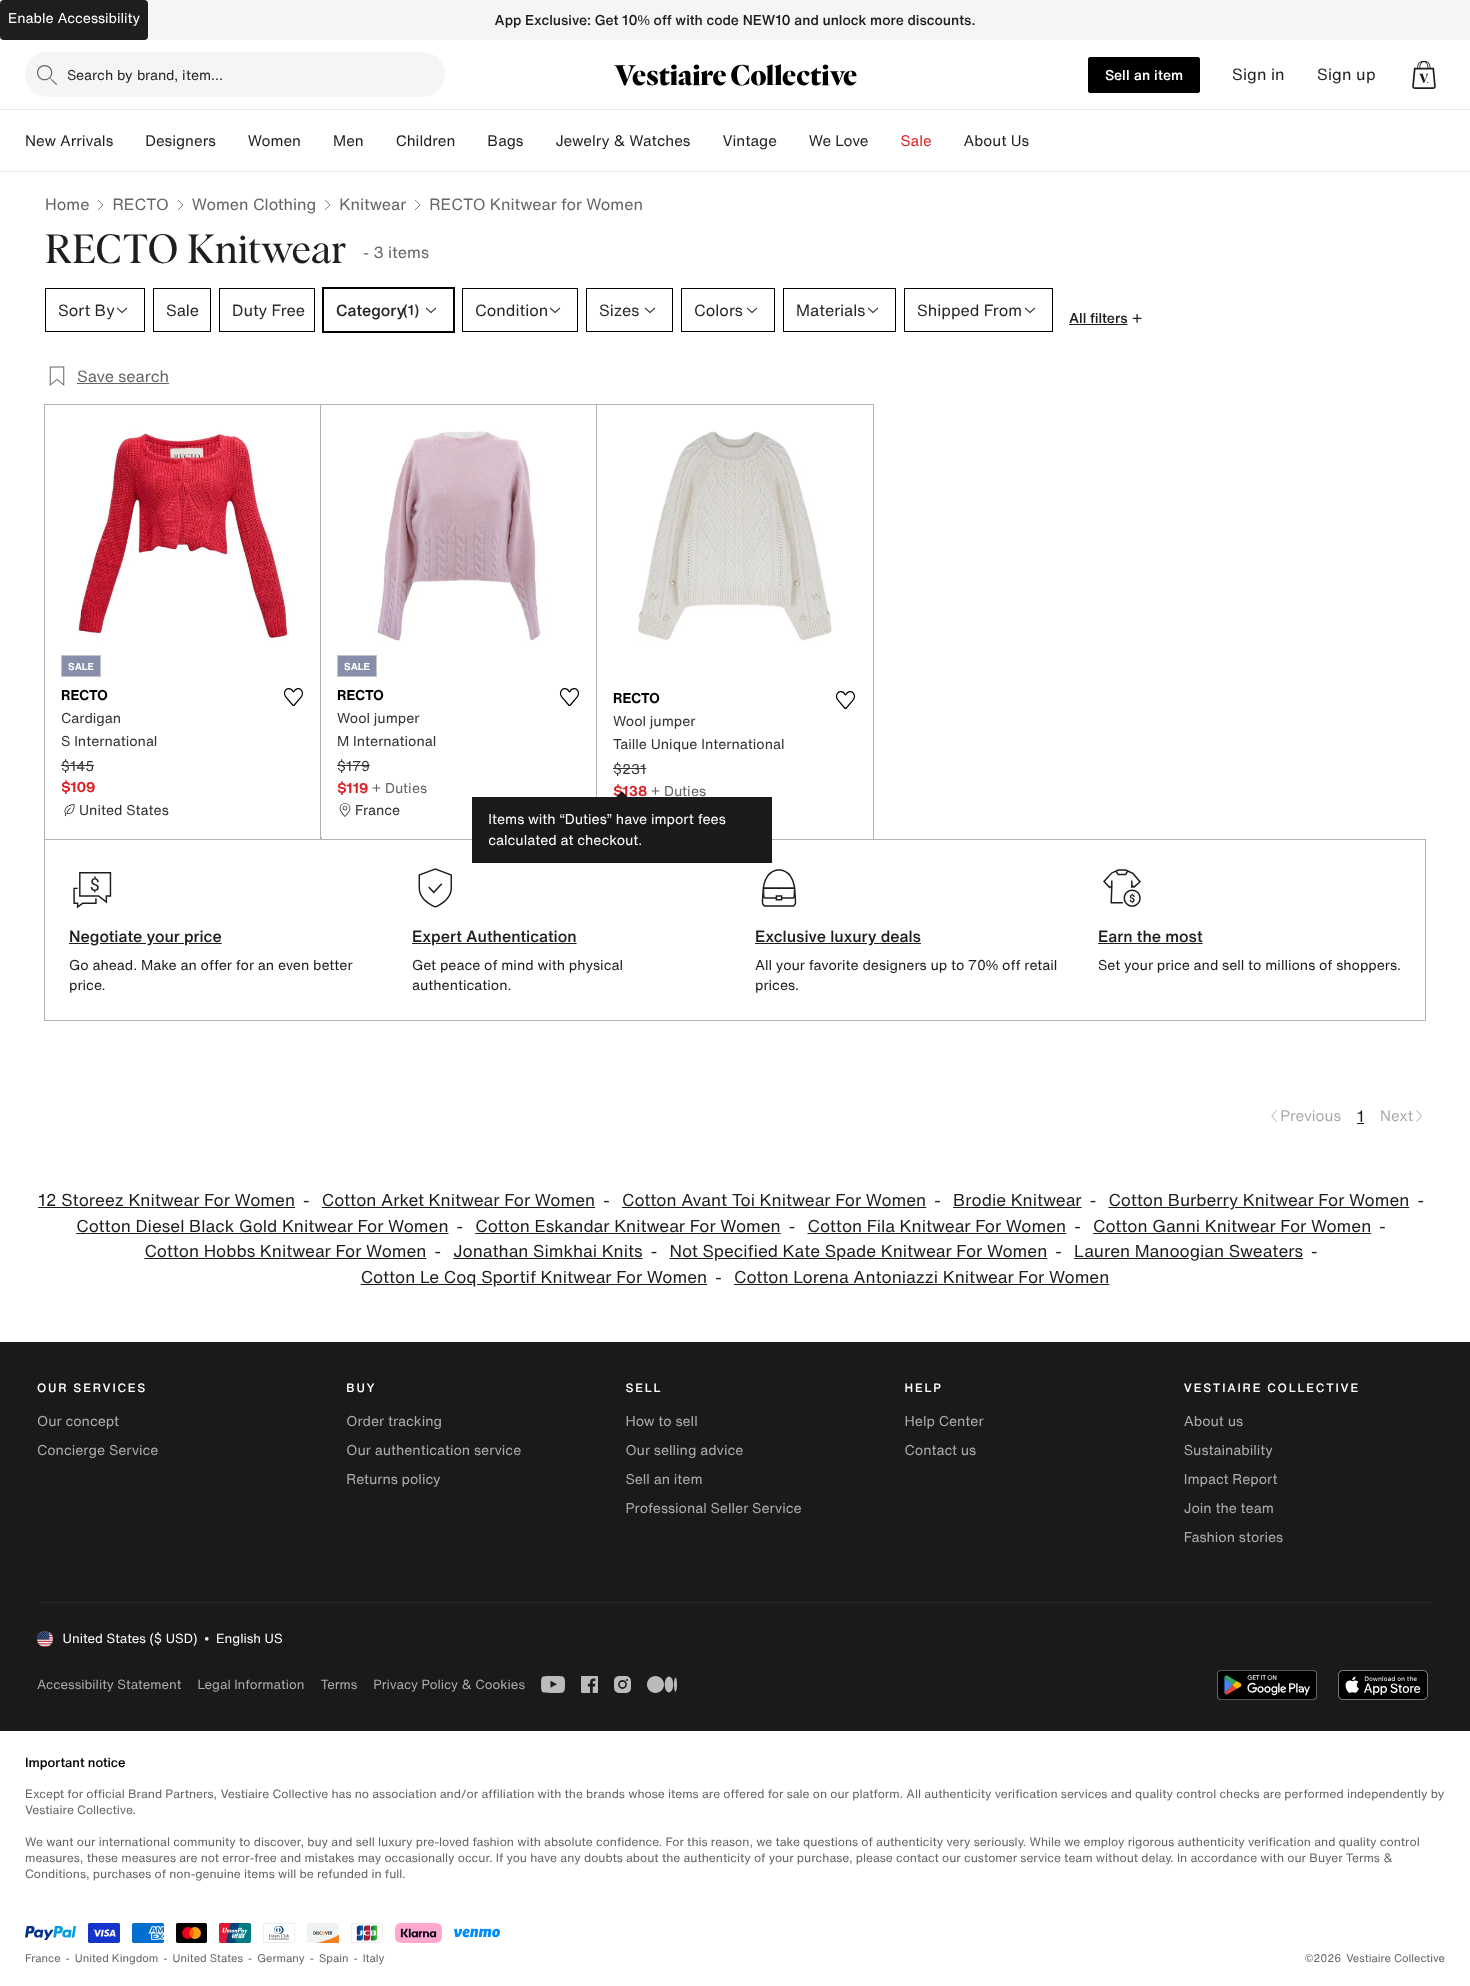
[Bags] (539, 141)
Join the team (1229, 1508)
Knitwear (372, 204)
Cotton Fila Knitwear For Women (937, 1226)
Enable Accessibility (74, 18)
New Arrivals (69, 141)
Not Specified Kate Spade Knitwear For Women (858, 1251)
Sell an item (1144, 74)
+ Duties (399, 787)
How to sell (661, 1421)
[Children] (471, 141)
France (43, 1958)
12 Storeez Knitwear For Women (166, 1200)
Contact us (941, 1450)
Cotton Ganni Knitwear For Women (1232, 1226)
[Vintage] (793, 141)
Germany (281, 1958)
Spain (334, 1958)
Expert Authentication (494, 936)
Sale (916, 141)
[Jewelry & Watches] (706, 141)
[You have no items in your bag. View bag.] (1424, 75)
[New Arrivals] (129, 141)
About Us (996, 141)
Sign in (1258, 74)
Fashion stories (1233, 1537)
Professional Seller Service (713, 1508)
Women (274, 141)
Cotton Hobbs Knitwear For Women (285, 1251)
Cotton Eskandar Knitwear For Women (627, 1226)
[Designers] (232, 141)
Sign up (1346, 74)
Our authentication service (433, 1450)
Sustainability (1228, 1450)
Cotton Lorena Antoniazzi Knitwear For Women (921, 1277)
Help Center (944, 1421)
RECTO (140, 204)
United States (208, 1958)
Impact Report (1231, 1479)
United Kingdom (117, 1958)
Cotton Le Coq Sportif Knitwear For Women (534, 1277)
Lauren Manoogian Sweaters (1188, 1251)
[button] (1424, 75)
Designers (180, 141)
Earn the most (1150, 936)
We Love (839, 141)
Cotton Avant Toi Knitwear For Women (774, 1200)
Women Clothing (254, 204)
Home (67, 204)
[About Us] (1045, 141)
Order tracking (394, 1421)
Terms (338, 1684)
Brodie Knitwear (1017, 1200)
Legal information (250, 1684)
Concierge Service (97, 1450)
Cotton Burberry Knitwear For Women (1258, 1200)
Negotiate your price (145, 936)
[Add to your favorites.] (293, 697)
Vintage (749, 141)
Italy (374, 1958)
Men (348, 141)
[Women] (317, 141)
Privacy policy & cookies (449, 1684)
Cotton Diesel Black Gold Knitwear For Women (262, 1226)
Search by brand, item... (145, 74)
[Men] (380, 141)
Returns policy (393, 1479)
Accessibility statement (109, 1684)
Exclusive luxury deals (838, 936)
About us (1213, 1421)
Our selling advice (684, 1450)
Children (426, 141)
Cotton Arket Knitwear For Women (458, 1200)
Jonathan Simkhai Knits (547, 1251)
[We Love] (885, 141)
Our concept (78, 1421)
